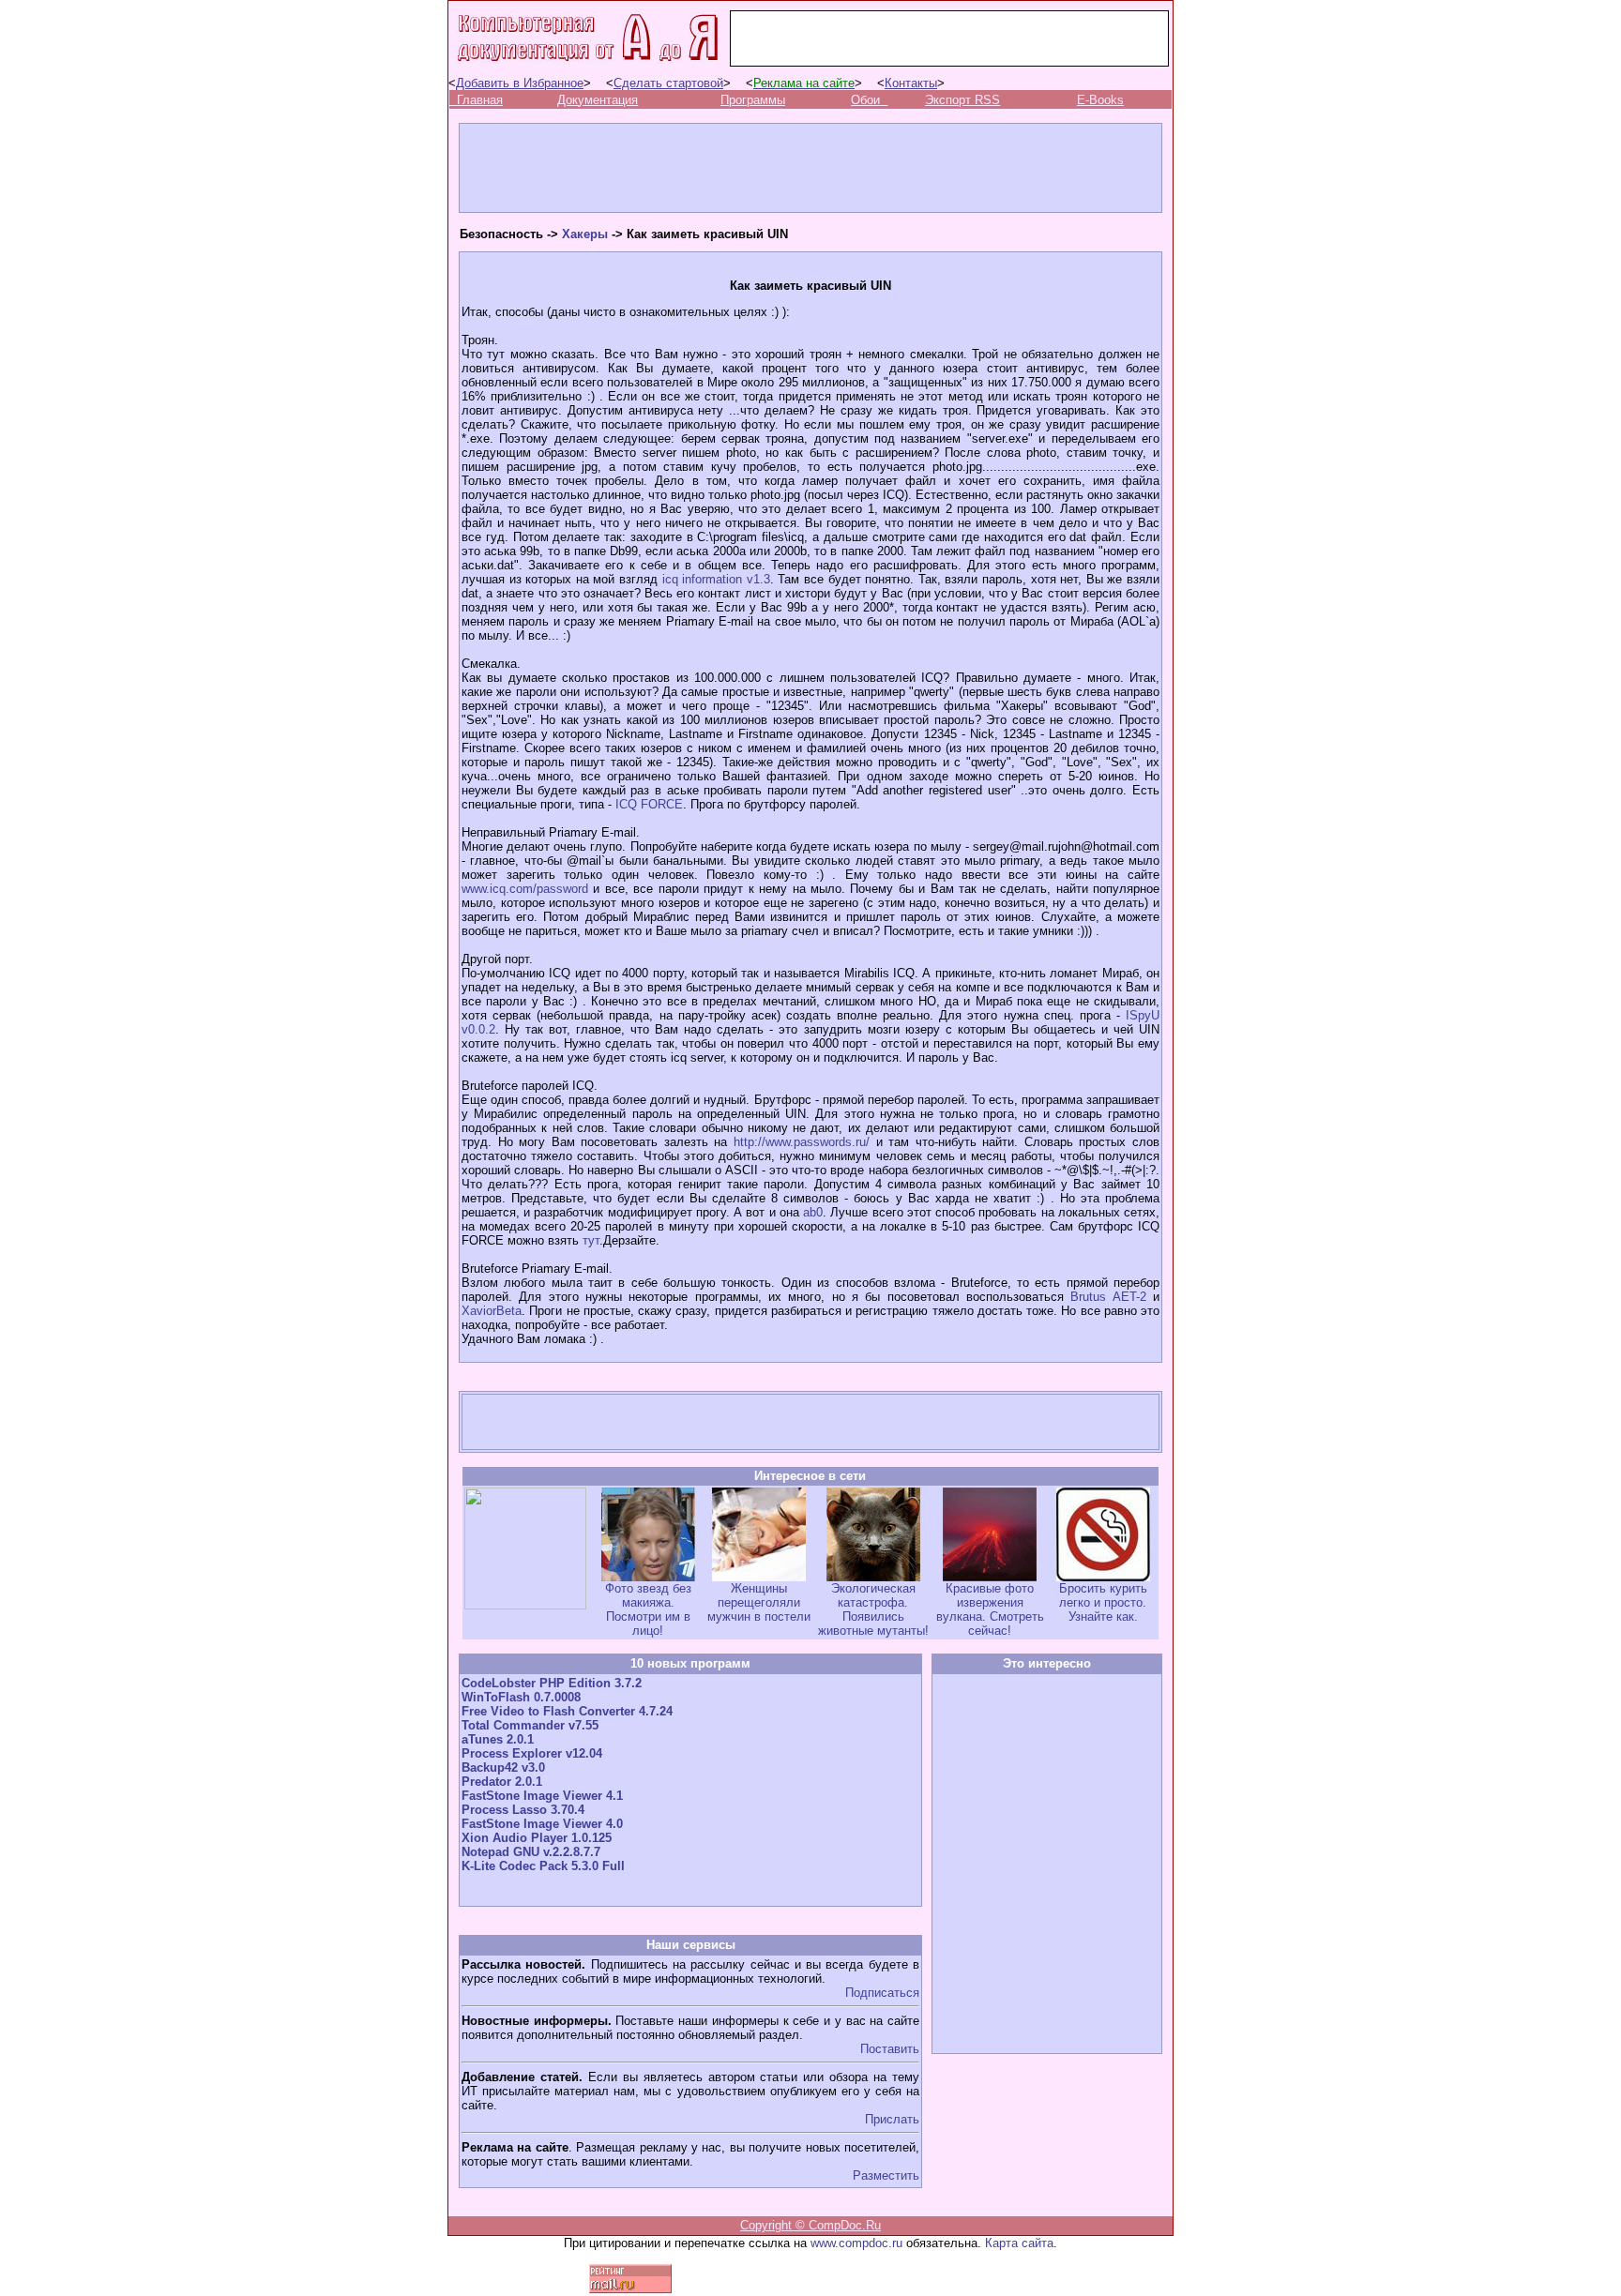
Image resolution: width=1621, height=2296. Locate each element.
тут (591, 1240)
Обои (865, 100)
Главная (480, 100)
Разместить (886, 2175)
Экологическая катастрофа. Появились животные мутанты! (873, 1609)
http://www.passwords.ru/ (802, 1142)
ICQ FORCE (649, 804)
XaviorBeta (492, 1311)
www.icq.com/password (525, 889)
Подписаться (882, 1993)
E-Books (1100, 100)
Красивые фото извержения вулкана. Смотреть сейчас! (990, 1609)
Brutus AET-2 (1108, 1297)
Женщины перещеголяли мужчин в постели (759, 1602)
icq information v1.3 (716, 579)
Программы (753, 100)
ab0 (813, 1212)
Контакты (911, 83)
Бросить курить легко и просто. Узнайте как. (1103, 1602)
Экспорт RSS (962, 100)
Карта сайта (1019, 2243)
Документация (598, 100)
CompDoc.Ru (845, 2225)
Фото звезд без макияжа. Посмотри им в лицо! (648, 1609)
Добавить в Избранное (520, 83)
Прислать (892, 2119)
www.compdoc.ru (856, 2243)
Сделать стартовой (668, 83)
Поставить (890, 2049)
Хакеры (585, 234)
